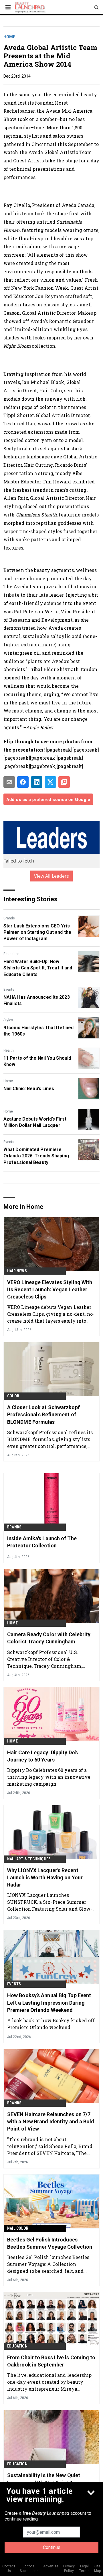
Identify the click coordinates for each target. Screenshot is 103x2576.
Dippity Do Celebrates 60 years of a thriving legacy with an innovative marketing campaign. (49, 1777)
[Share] (23, 782)
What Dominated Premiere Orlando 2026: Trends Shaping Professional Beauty (36, 1156)
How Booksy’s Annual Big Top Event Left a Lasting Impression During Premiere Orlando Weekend (49, 2002)
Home (9, 37)
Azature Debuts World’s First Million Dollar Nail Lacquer (35, 1122)
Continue (52, 2547)
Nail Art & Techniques (29, 1859)
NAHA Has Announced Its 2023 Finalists (37, 1000)
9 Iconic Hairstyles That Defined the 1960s (38, 1031)
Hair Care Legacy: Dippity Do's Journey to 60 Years (42, 1756)
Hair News (17, 1271)
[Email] (9, 782)
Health (9, 1050)
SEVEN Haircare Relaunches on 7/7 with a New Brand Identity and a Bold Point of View (51, 2121)
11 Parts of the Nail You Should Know (37, 1061)
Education (11, 954)
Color (13, 1396)
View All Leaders (52, 876)
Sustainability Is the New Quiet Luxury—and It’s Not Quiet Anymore (49, 2479)
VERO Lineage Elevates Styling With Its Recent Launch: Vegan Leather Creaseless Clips (50, 1289)
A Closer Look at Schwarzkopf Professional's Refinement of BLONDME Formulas (43, 1414)
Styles (8, 1020)
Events (9, 990)
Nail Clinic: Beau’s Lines (29, 1089)
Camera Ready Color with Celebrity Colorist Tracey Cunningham (49, 1638)
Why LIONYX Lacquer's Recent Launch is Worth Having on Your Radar (45, 1877)
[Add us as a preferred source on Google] (64, 782)
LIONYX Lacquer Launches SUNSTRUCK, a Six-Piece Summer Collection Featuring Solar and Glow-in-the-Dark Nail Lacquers (50, 1902)
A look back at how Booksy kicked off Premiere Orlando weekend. (51, 2024)
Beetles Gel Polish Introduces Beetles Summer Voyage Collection (50, 2243)
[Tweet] (50, 782)
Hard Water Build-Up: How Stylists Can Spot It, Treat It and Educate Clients (38, 968)
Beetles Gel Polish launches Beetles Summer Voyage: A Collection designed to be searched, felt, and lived (48, 2264)
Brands (9, 918)
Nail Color (18, 2228)
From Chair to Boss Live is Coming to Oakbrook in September (51, 2361)
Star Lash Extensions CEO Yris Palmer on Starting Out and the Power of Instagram (37, 932)
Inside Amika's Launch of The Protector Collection (42, 1542)
